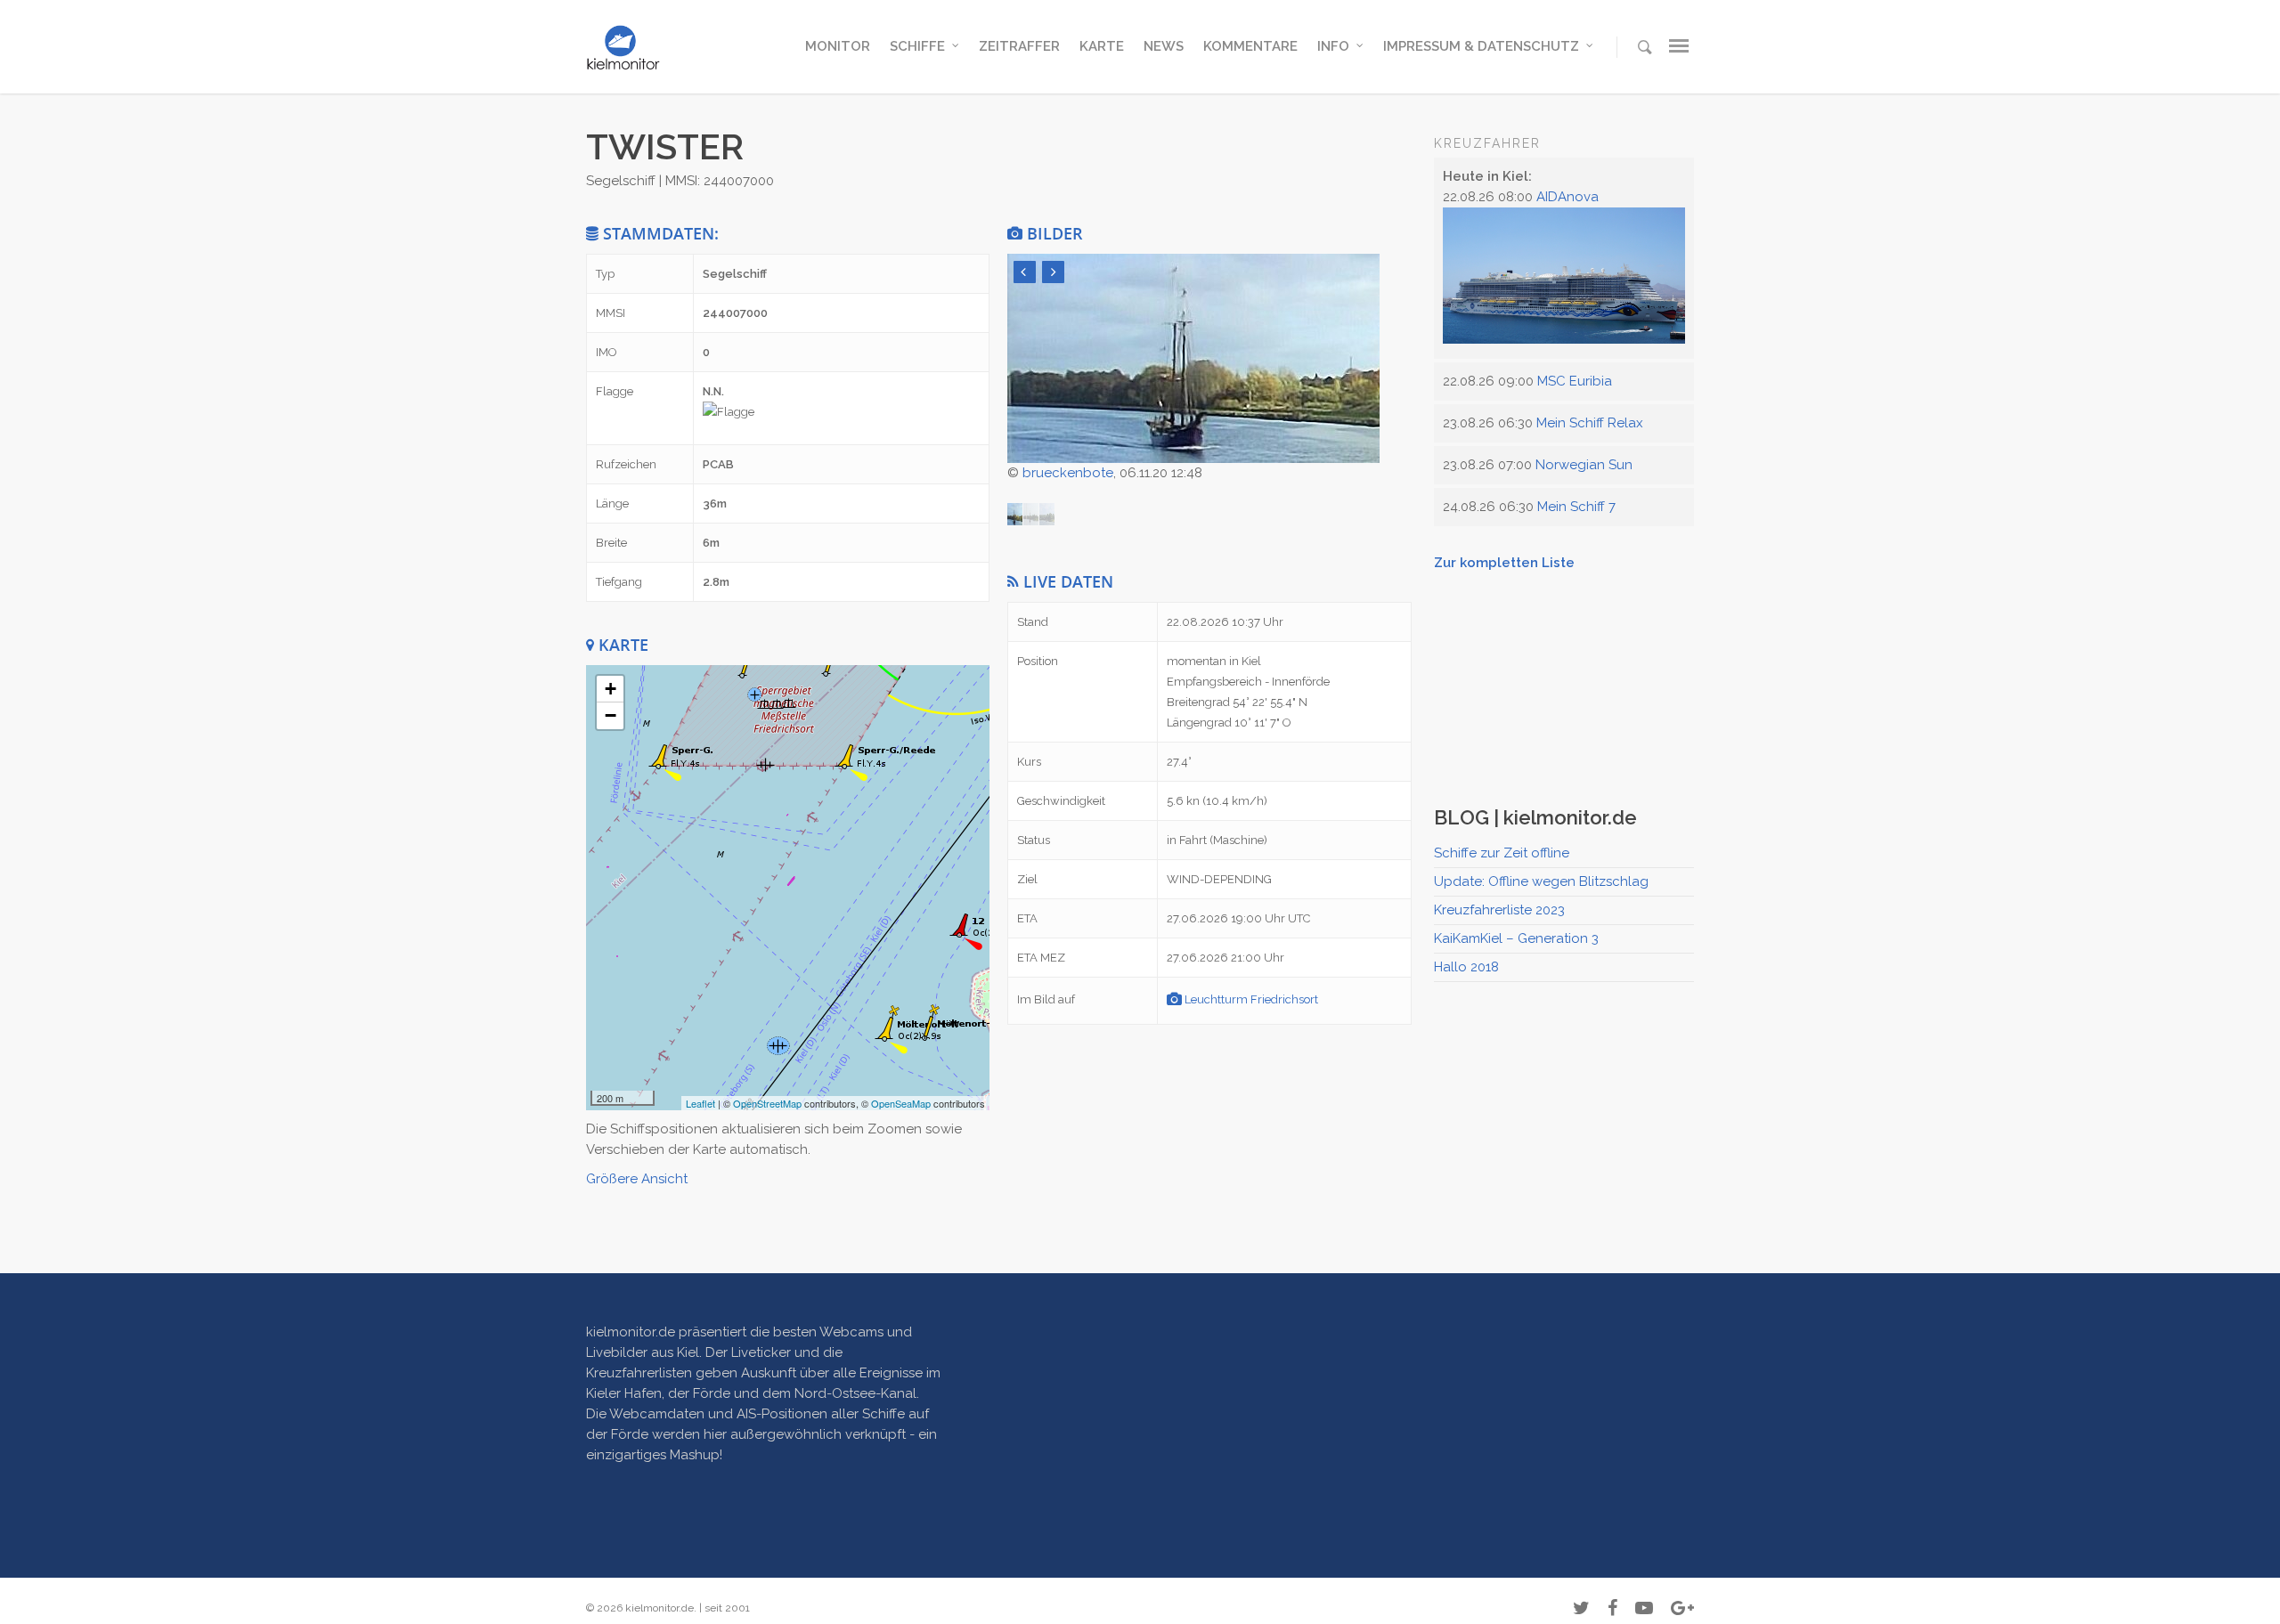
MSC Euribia (1575, 381)
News (1164, 46)
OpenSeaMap (901, 1103)
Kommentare (1250, 46)
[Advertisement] (1567, 685)
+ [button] (611, 689)
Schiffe (917, 46)
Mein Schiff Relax (1590, 423)
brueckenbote (1068, 473)
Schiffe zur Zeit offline (1502, 853)
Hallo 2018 (1466, 967)
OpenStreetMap (767, 1103)
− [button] (611, 715)
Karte (1102, 46)
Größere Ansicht (637, 1179)
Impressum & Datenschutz (1481, 46)
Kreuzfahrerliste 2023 (1499, 910)
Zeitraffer (1019, 46)
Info (1333, 46)
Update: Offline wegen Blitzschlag (1541, 881)
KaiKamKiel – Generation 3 (1516, 938)
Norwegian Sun (1584, 465)
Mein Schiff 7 (1576, 507)
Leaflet (700, 1103)
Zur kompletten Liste (1504, 563)
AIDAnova (1567, 197)
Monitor (838, 46)
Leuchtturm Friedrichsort (1250, 999)
